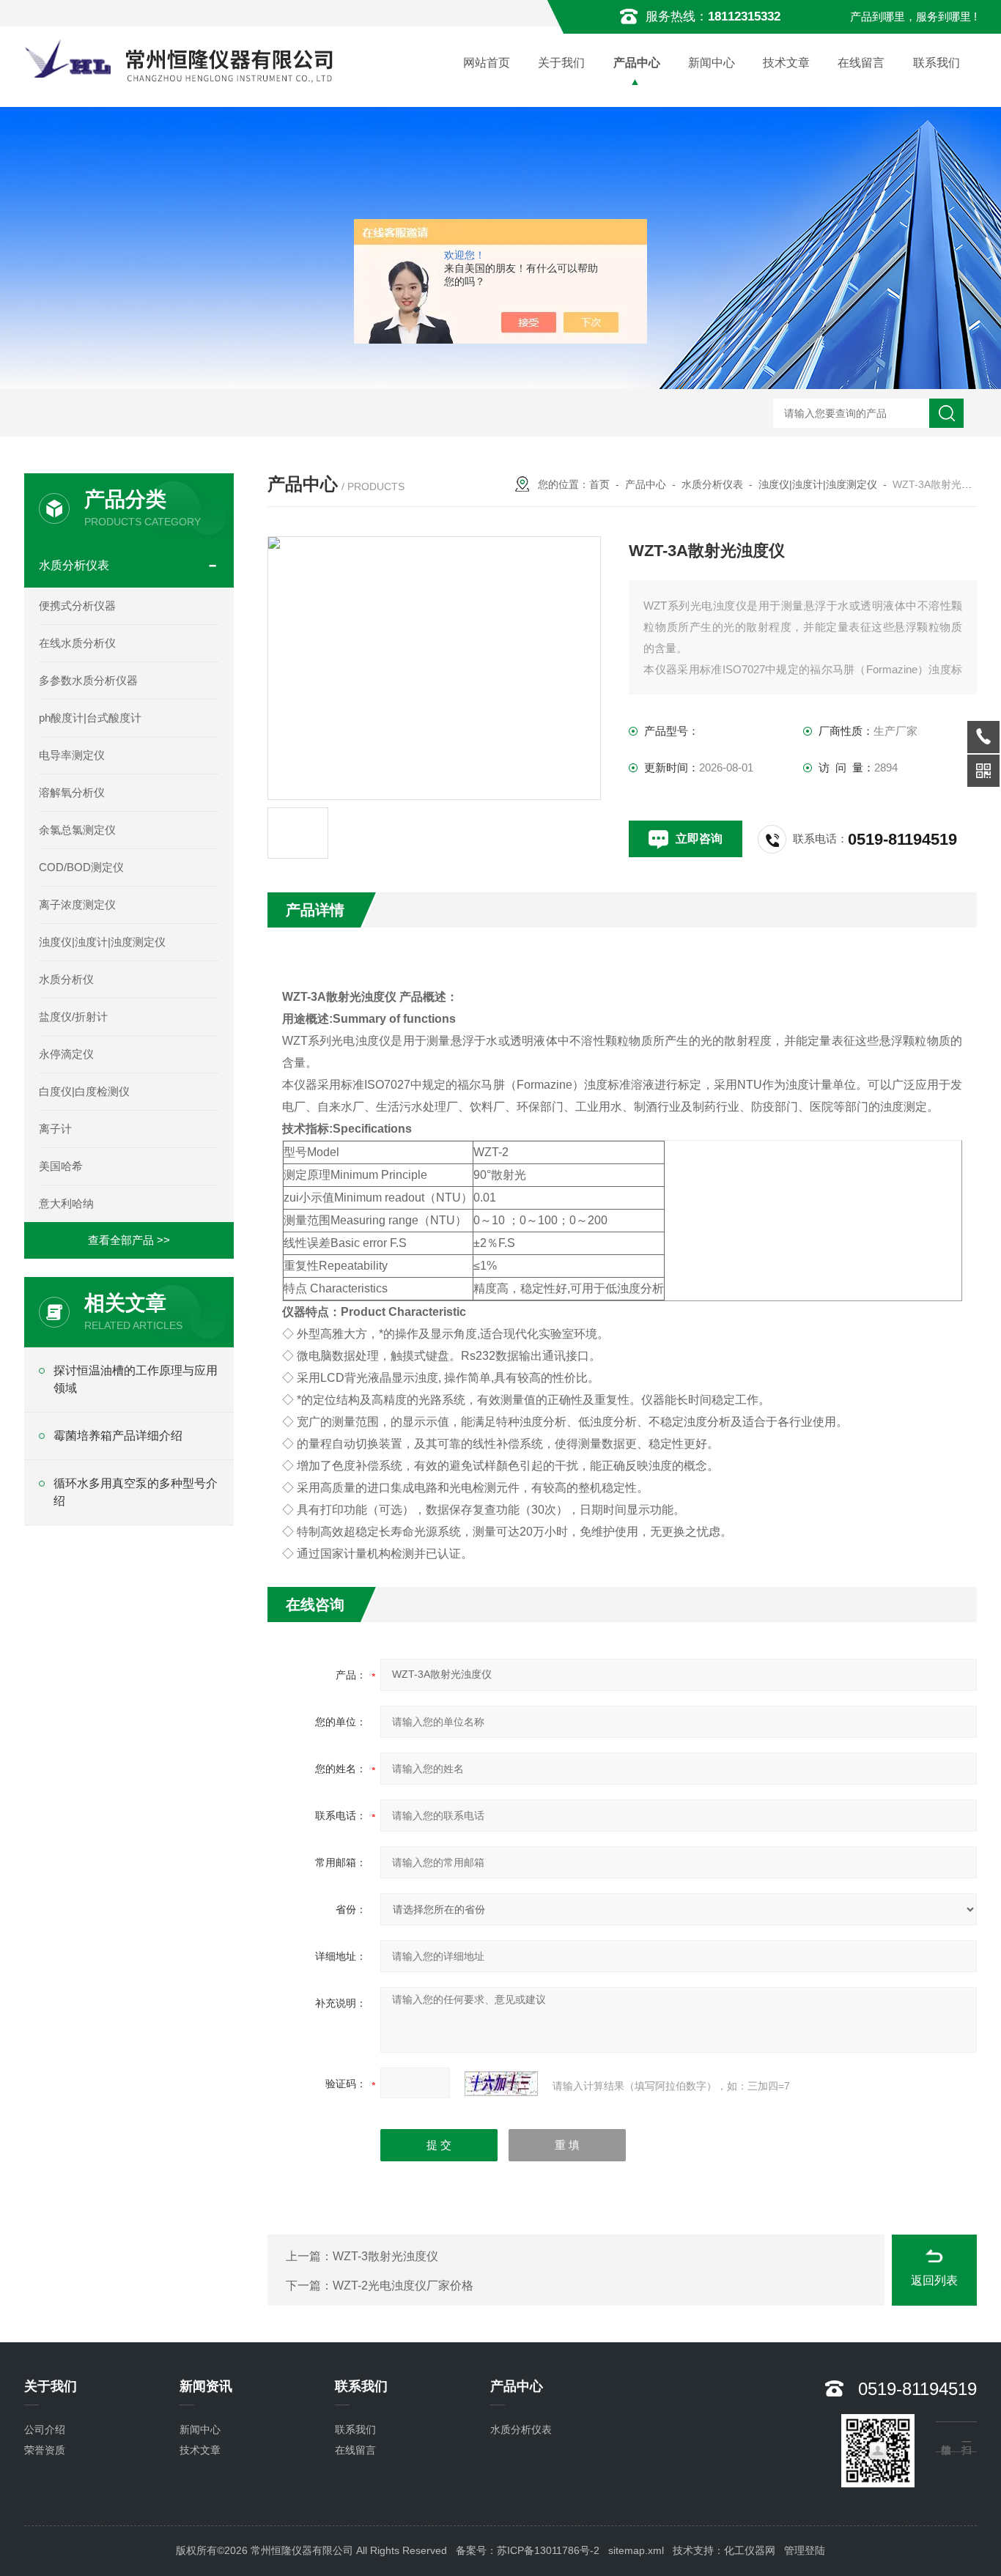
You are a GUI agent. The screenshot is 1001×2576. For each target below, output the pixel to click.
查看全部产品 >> (129, 1240)
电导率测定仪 (72, 755)
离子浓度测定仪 (77, 904)
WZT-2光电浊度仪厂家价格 (403, 2286)
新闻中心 (712, 63)
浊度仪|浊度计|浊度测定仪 (818, 484)
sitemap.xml (636, 2550)
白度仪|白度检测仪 (84, 1091)
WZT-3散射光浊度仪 (385, 2256)
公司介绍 (45, 2429)
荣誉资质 (45, 2450)
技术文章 (786, 63)
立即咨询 (699, 839)
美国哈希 (61, 1166)
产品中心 (637, 63)
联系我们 (937, 63)
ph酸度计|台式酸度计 (90, 718)
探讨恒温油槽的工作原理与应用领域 (136, 1379)
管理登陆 (805, 2550)
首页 (599, 484)
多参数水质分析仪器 (88, 680)
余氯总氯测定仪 (77, 830)
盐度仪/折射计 (73, 1017)
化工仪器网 (750, 2550)
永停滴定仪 (66, 1054)
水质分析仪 (66, 979)
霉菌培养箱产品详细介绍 (118, 1436)
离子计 (55, 1129)
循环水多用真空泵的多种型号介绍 (136, 1492)
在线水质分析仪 (77, 643)
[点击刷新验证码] (501, 2084)
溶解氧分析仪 (72, 792)
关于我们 (561, 63)
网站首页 (487, 63)
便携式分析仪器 (77, 606)
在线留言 (861, 63)
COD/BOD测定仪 (81, 867)
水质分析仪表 (712, 484)
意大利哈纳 (66, 1203)
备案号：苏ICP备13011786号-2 (528, 2550)
